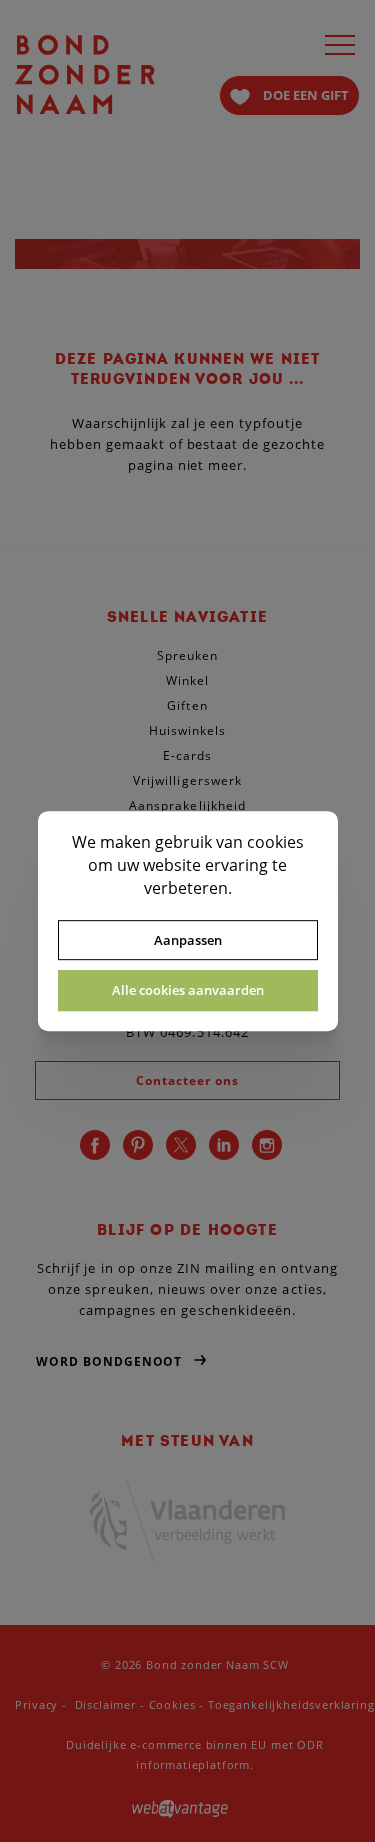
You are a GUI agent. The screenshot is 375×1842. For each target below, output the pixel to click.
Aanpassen (188, 940)
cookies (275, 842)
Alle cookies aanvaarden (188, 990)
